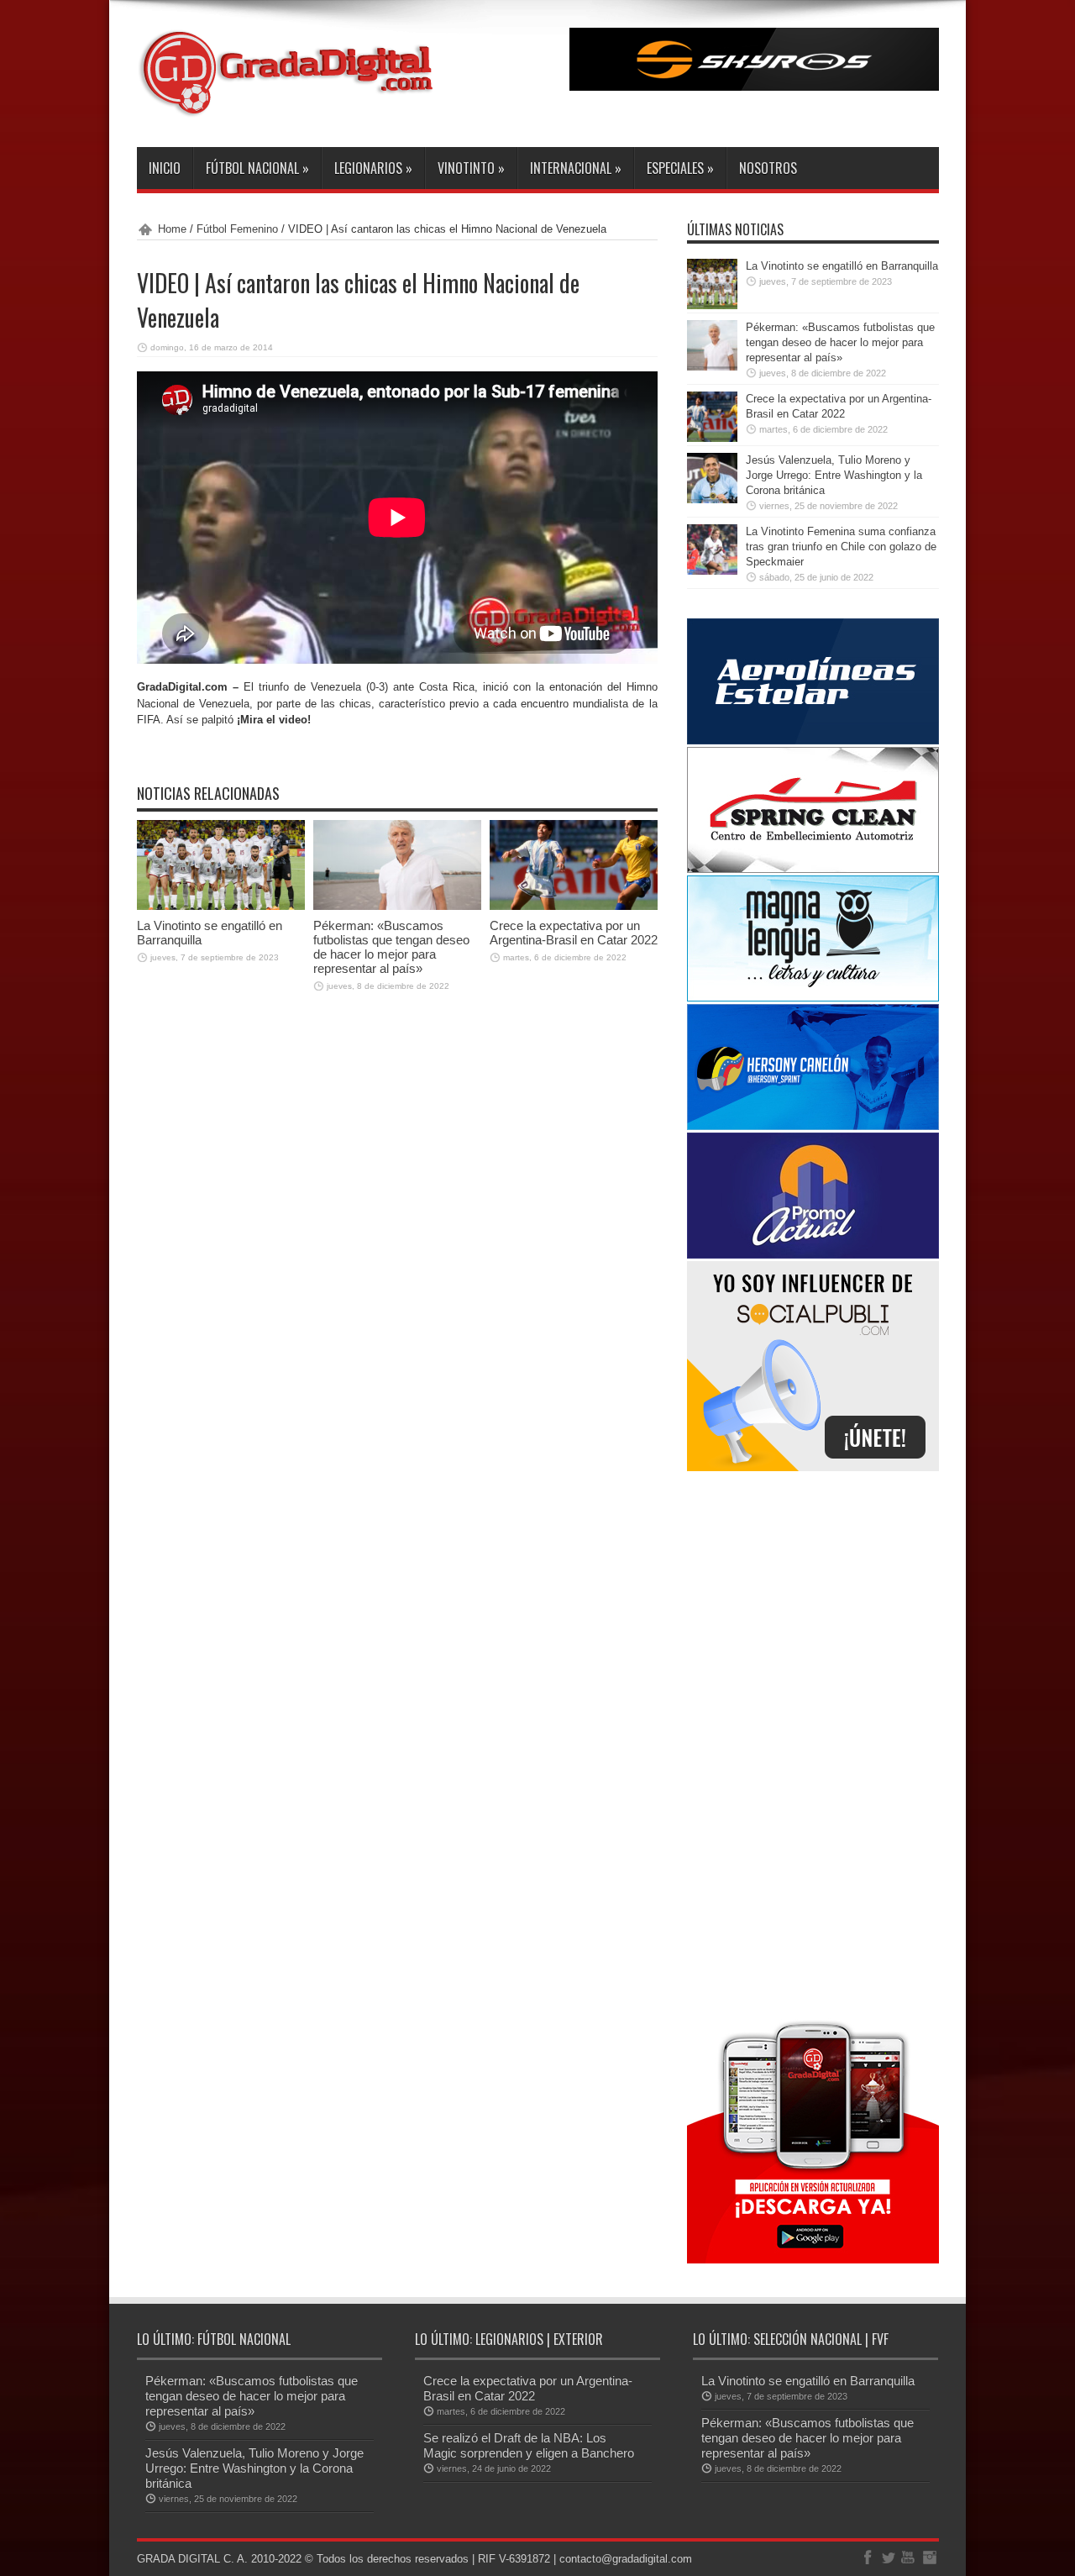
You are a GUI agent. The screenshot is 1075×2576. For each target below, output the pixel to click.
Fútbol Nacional (257, 168)
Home (172, 229)
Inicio (165, 168)
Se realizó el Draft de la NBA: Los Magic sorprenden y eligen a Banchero (529, 2445)
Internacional (576, 168)
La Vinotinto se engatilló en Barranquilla (842, 266)
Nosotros (768, 168)
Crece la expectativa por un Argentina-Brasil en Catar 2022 (574, 933)
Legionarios (373, 168)
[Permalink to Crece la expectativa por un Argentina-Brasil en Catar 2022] (574, 906)
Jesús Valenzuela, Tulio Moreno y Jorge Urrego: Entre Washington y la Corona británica (834, 475)
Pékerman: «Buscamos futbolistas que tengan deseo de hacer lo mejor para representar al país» (391, 947)
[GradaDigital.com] (292, 105)
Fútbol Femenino (237, 229)
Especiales (680, 168)
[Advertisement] (813, 1743)
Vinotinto (471, 168)
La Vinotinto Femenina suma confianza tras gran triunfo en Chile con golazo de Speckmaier (841, 547)
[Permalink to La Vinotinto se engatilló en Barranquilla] (221, 906)
